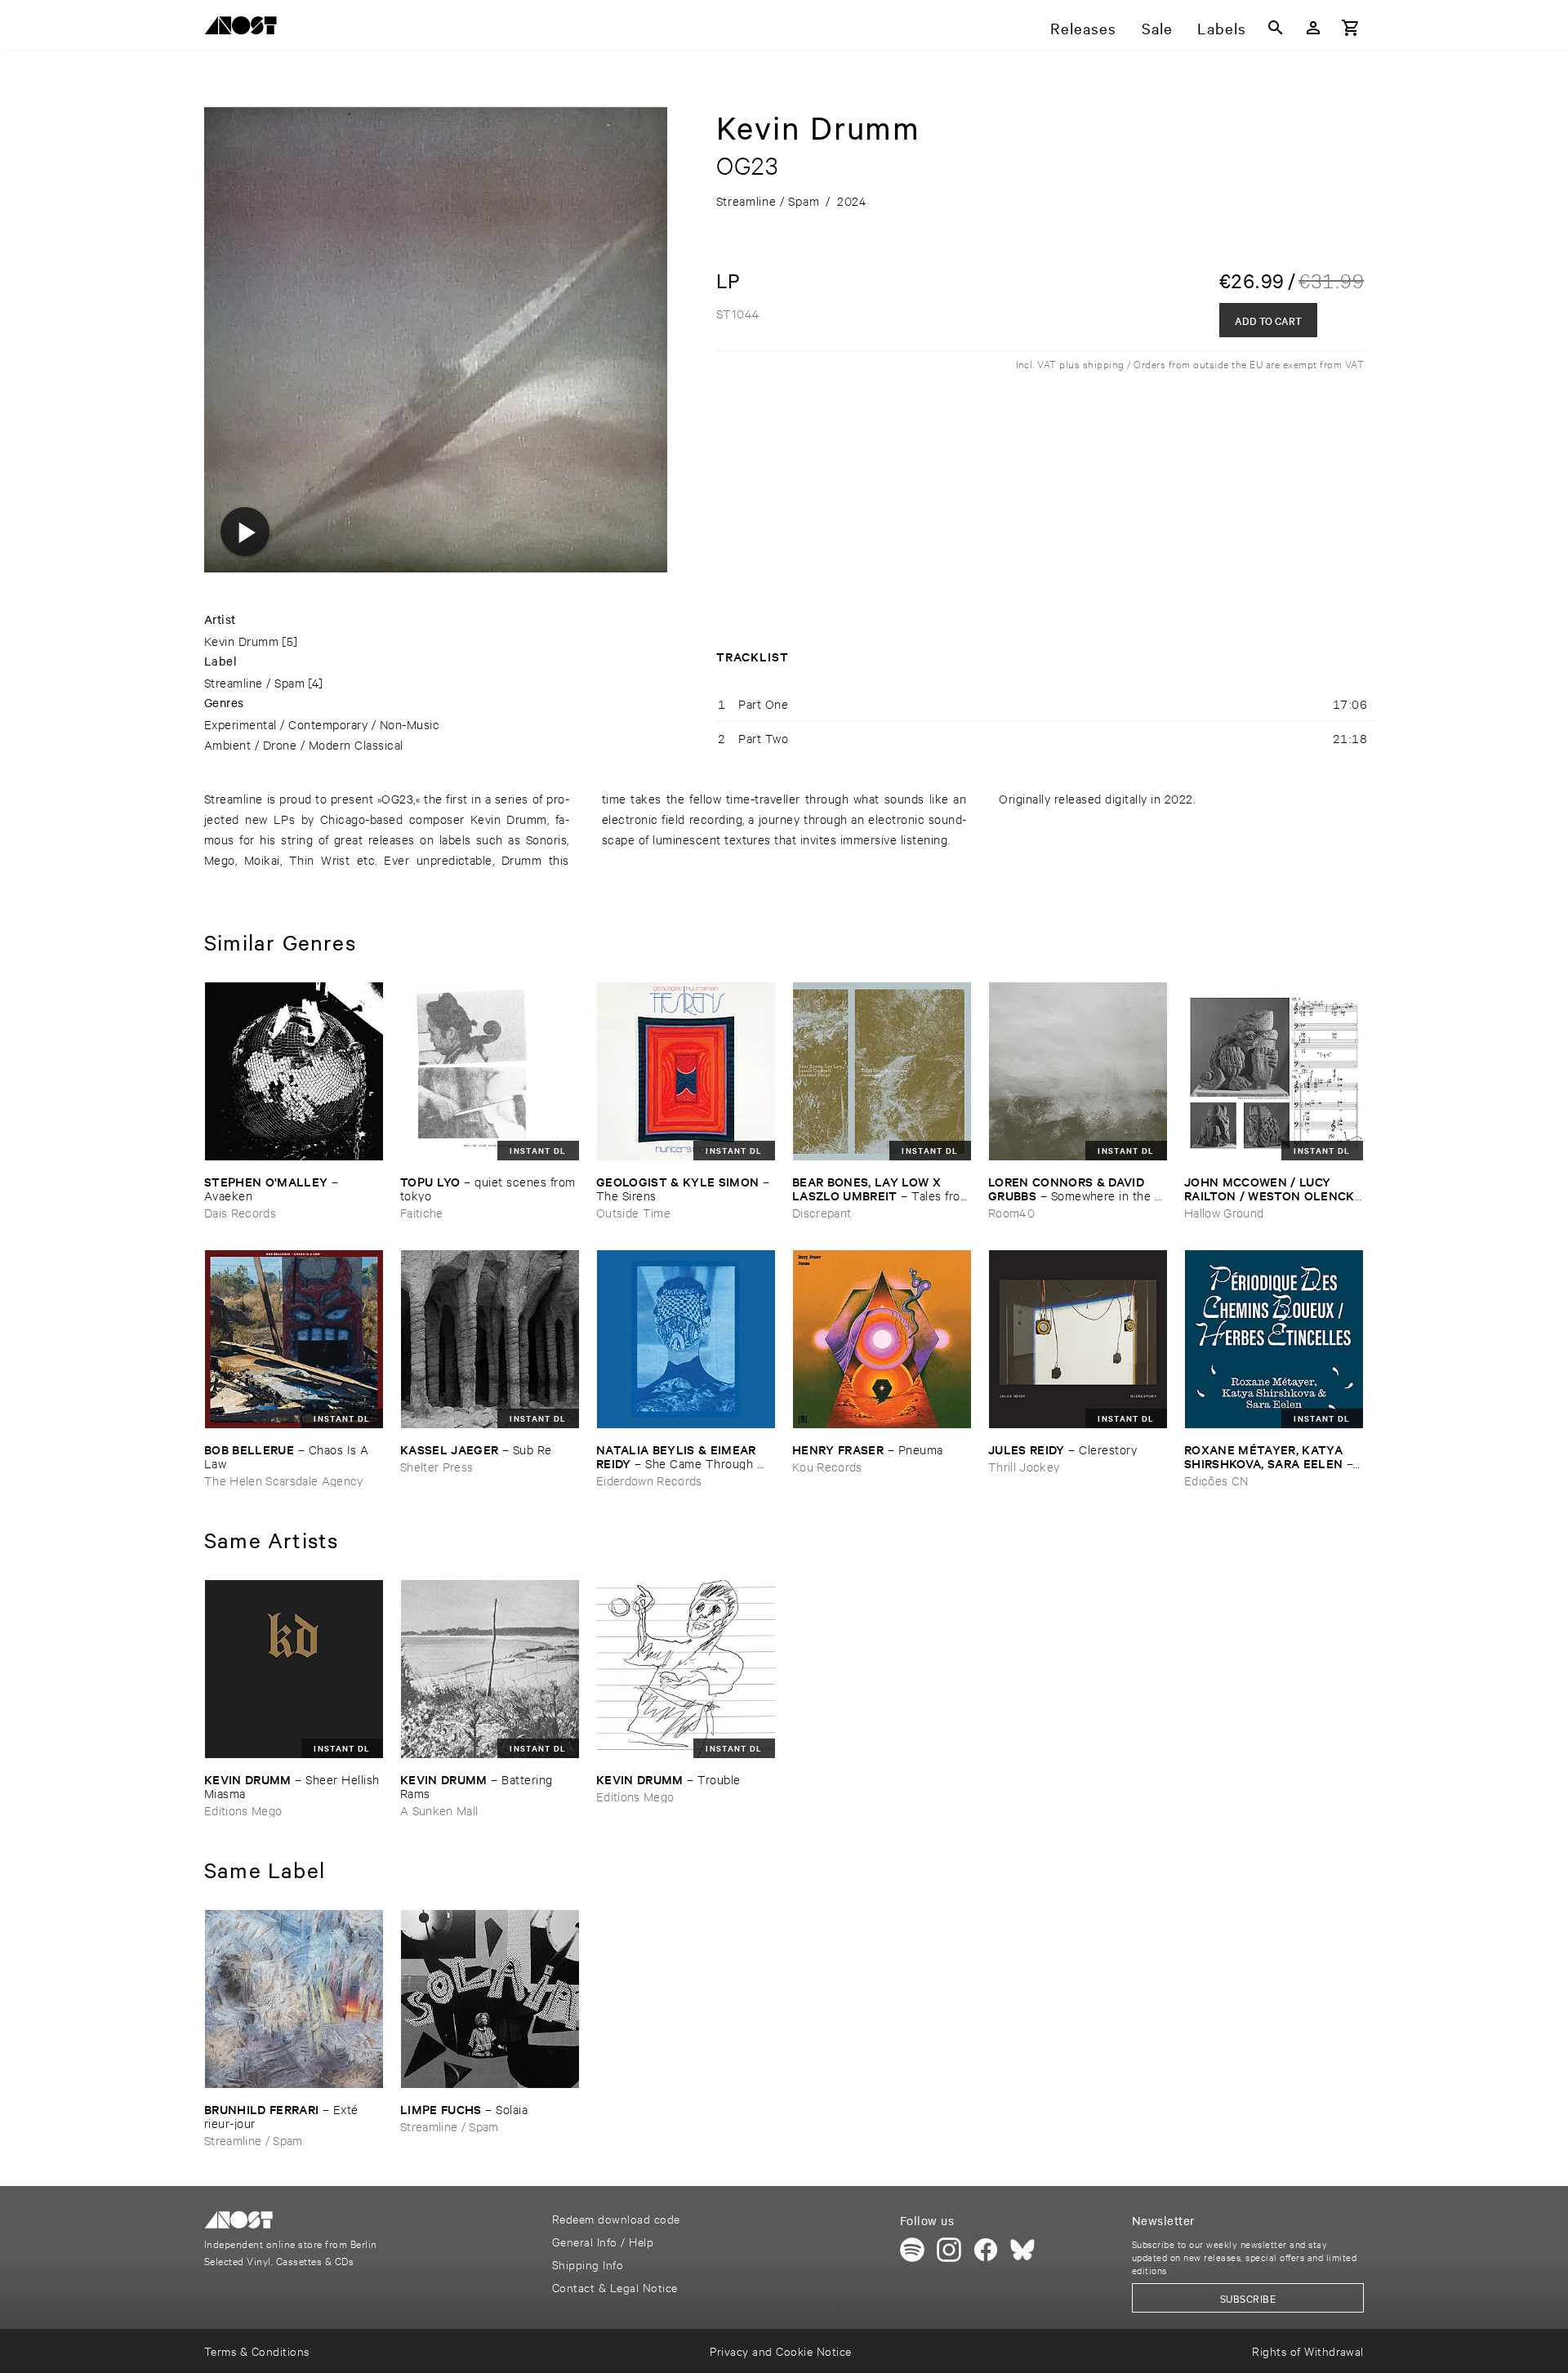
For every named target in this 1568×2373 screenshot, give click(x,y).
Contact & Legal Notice (615, 2287)
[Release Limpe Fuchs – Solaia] (490, 1999)
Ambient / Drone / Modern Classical (304, 744)
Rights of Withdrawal (1308, 2351)
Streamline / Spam (254, 682)
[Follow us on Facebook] (986, 2250)
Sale (1157, 28)
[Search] (1276, 28)
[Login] (1313, 28)
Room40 (1011, 1212)
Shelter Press (437, 1466)
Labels (1222, 28)
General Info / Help (603, 2241)
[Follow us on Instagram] (949, 2250)
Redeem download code (616, 2218)
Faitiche (422, 1212)
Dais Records (240, 1212)
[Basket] (1351, 28)
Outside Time (633, 1212)
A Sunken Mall (439, 1810)
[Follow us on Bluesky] (1022, 2250)
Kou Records (827, 1466)
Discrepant (822, 1212)
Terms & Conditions (257, 2351)
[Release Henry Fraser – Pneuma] (882, 1339)
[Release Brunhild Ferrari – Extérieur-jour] (294, 1999)
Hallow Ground (1224, 1212)
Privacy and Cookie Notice (780, 2351)
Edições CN (1216, 1480)
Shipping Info (588, 2264)
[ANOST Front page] (245, 28)
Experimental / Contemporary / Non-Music (322, 724)
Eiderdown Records (649, 1480)
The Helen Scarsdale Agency (284, 1480)
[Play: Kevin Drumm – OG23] (245, 532)
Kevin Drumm (241, 641)
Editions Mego (243, 1810)
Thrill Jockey (1024, 1466)
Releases (1083, 28)
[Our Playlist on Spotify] (912, 2250)
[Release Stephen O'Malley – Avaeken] (294, 1071)
